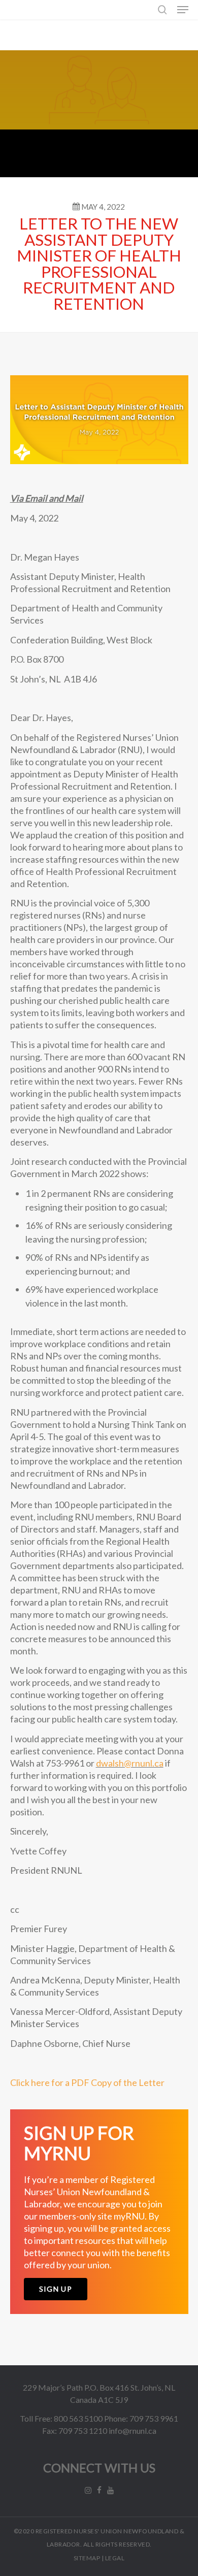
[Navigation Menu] (183, 10)
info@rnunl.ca (133, 2431)
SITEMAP (87, 2558)
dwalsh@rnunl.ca (130, 1763)
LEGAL (115, 2558)
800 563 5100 (78, 2418)
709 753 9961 (154, 2418)
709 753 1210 (83, 2431)
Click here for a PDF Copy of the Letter (87, 2082)
